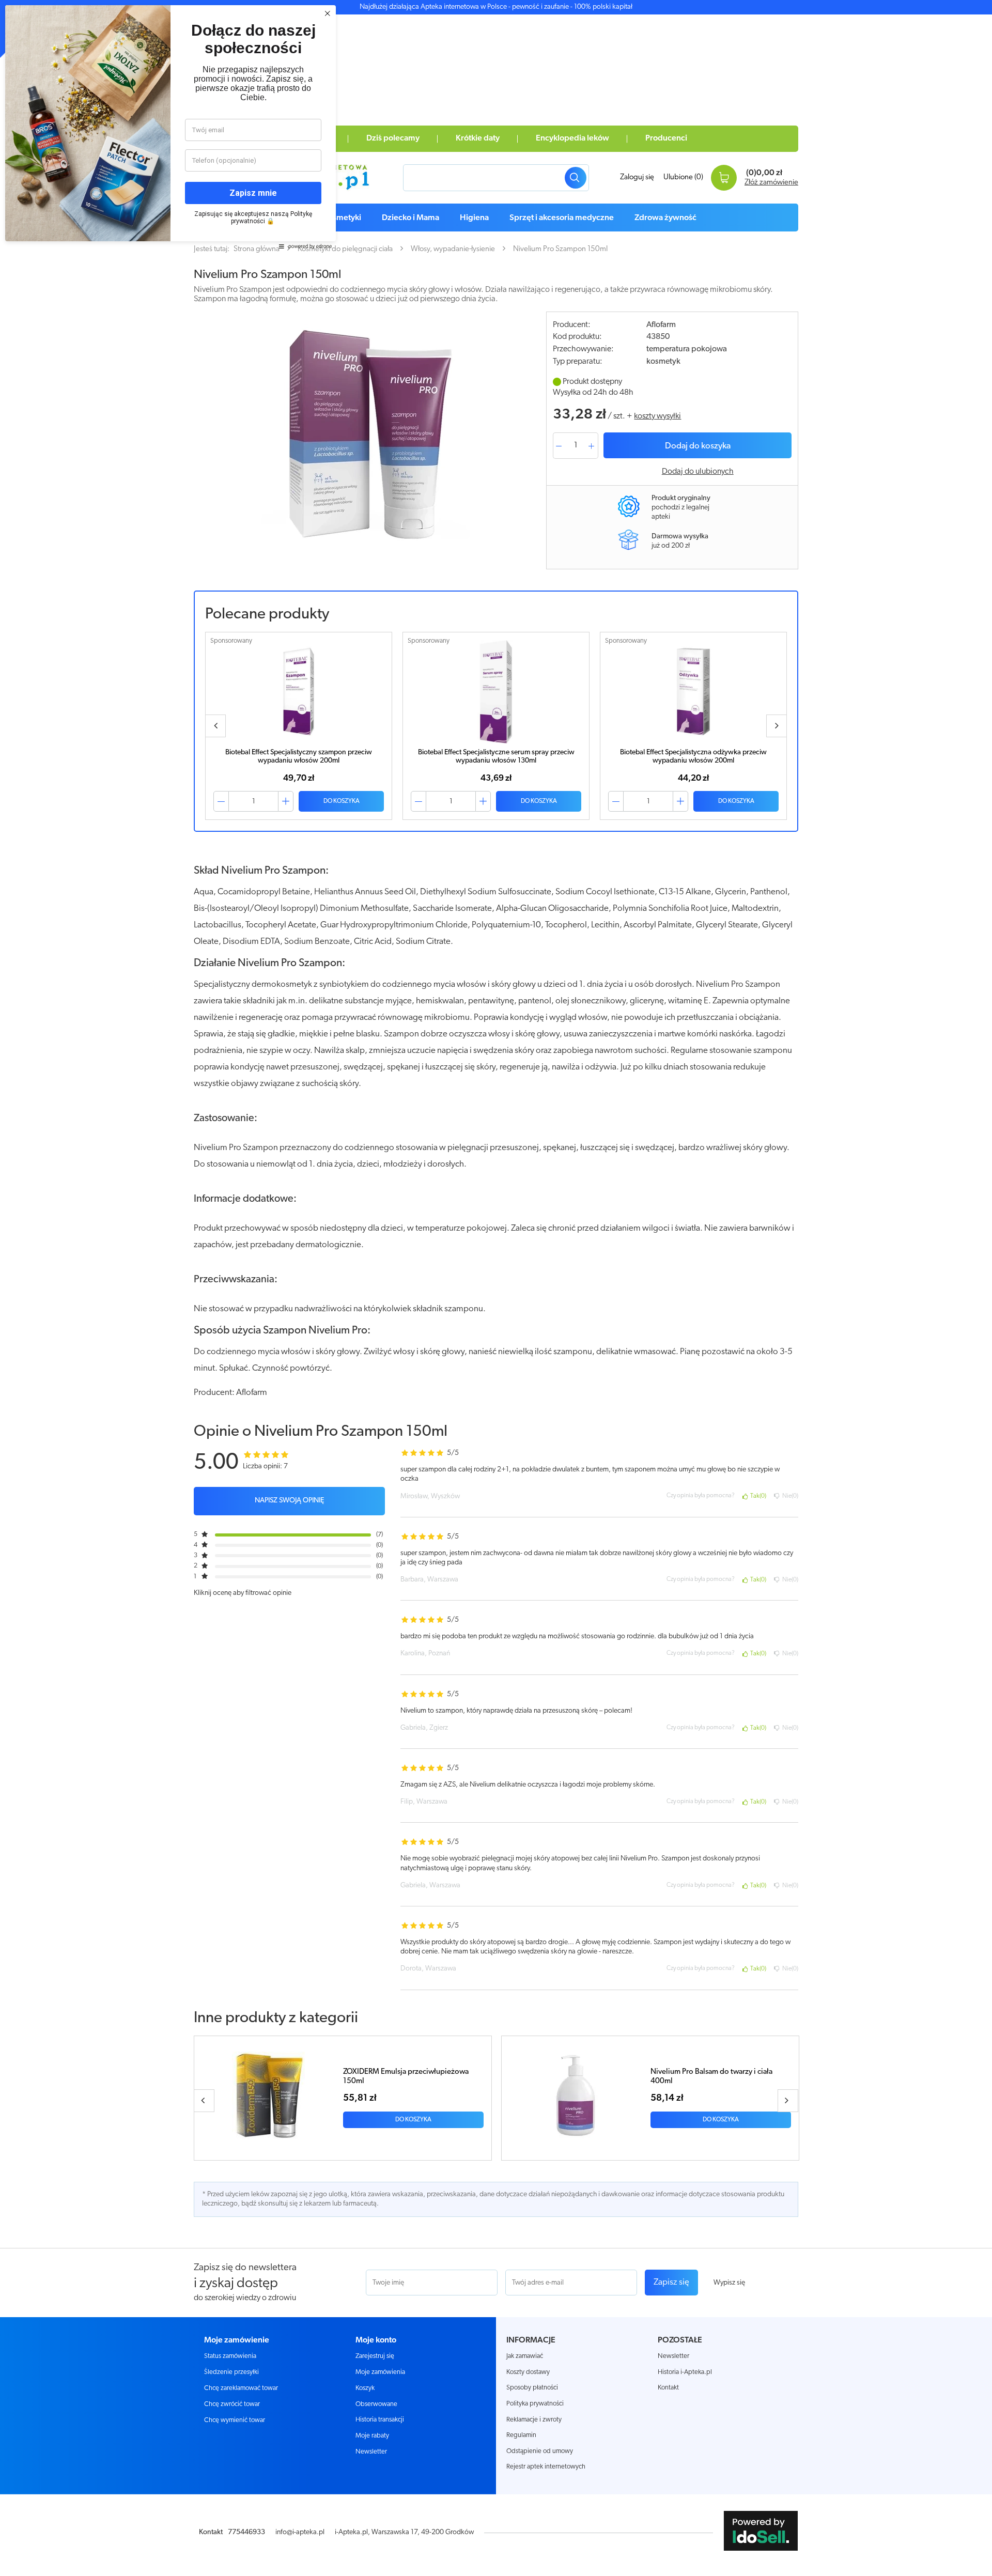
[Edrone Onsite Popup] (496, 1288)
